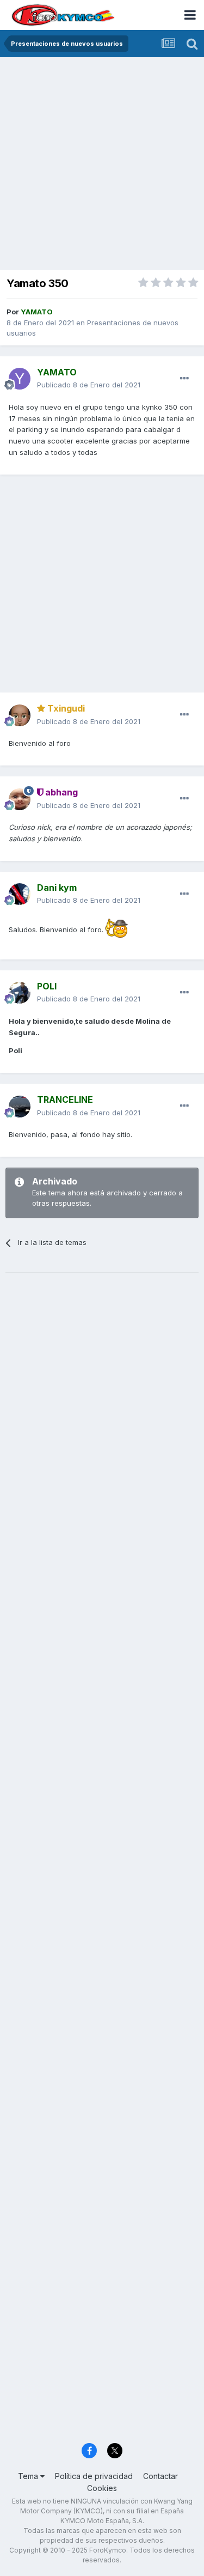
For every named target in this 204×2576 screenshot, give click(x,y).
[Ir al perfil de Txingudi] (20, 715)
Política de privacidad (94, 2476)
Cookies (102, 2488)
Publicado (89, 385)
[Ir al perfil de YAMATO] (20, 379)
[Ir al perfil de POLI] (20, 993)
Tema (29, 2476)
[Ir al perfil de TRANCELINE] (20, 1107)
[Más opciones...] (184, 379)
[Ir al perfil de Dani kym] (20, 894)
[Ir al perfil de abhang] (20, 799)
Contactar (160, 2476)
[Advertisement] (102, 165)
